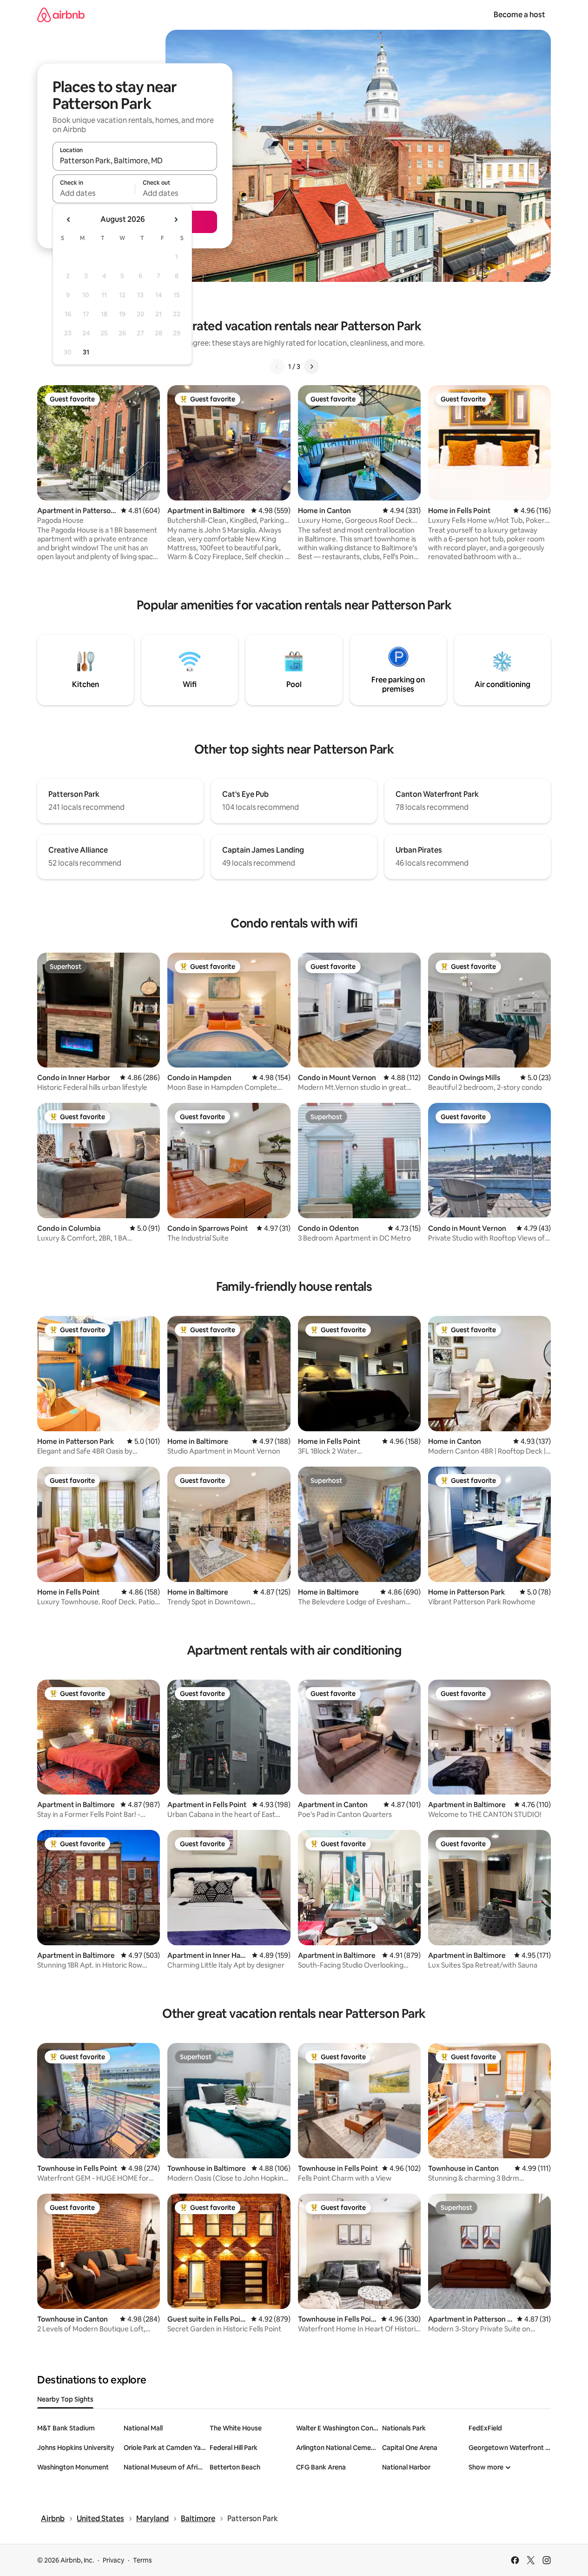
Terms (142, 2560)
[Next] (311, 367)
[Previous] (277, 367)
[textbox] (94, 193)
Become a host (519, 15)
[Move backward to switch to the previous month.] (69, 220)
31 (86, 352)
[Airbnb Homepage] (61, 15)
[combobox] (135, 160)
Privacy (113, 2560)
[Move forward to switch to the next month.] (176, 220)
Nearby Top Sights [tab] (65, 2399)
